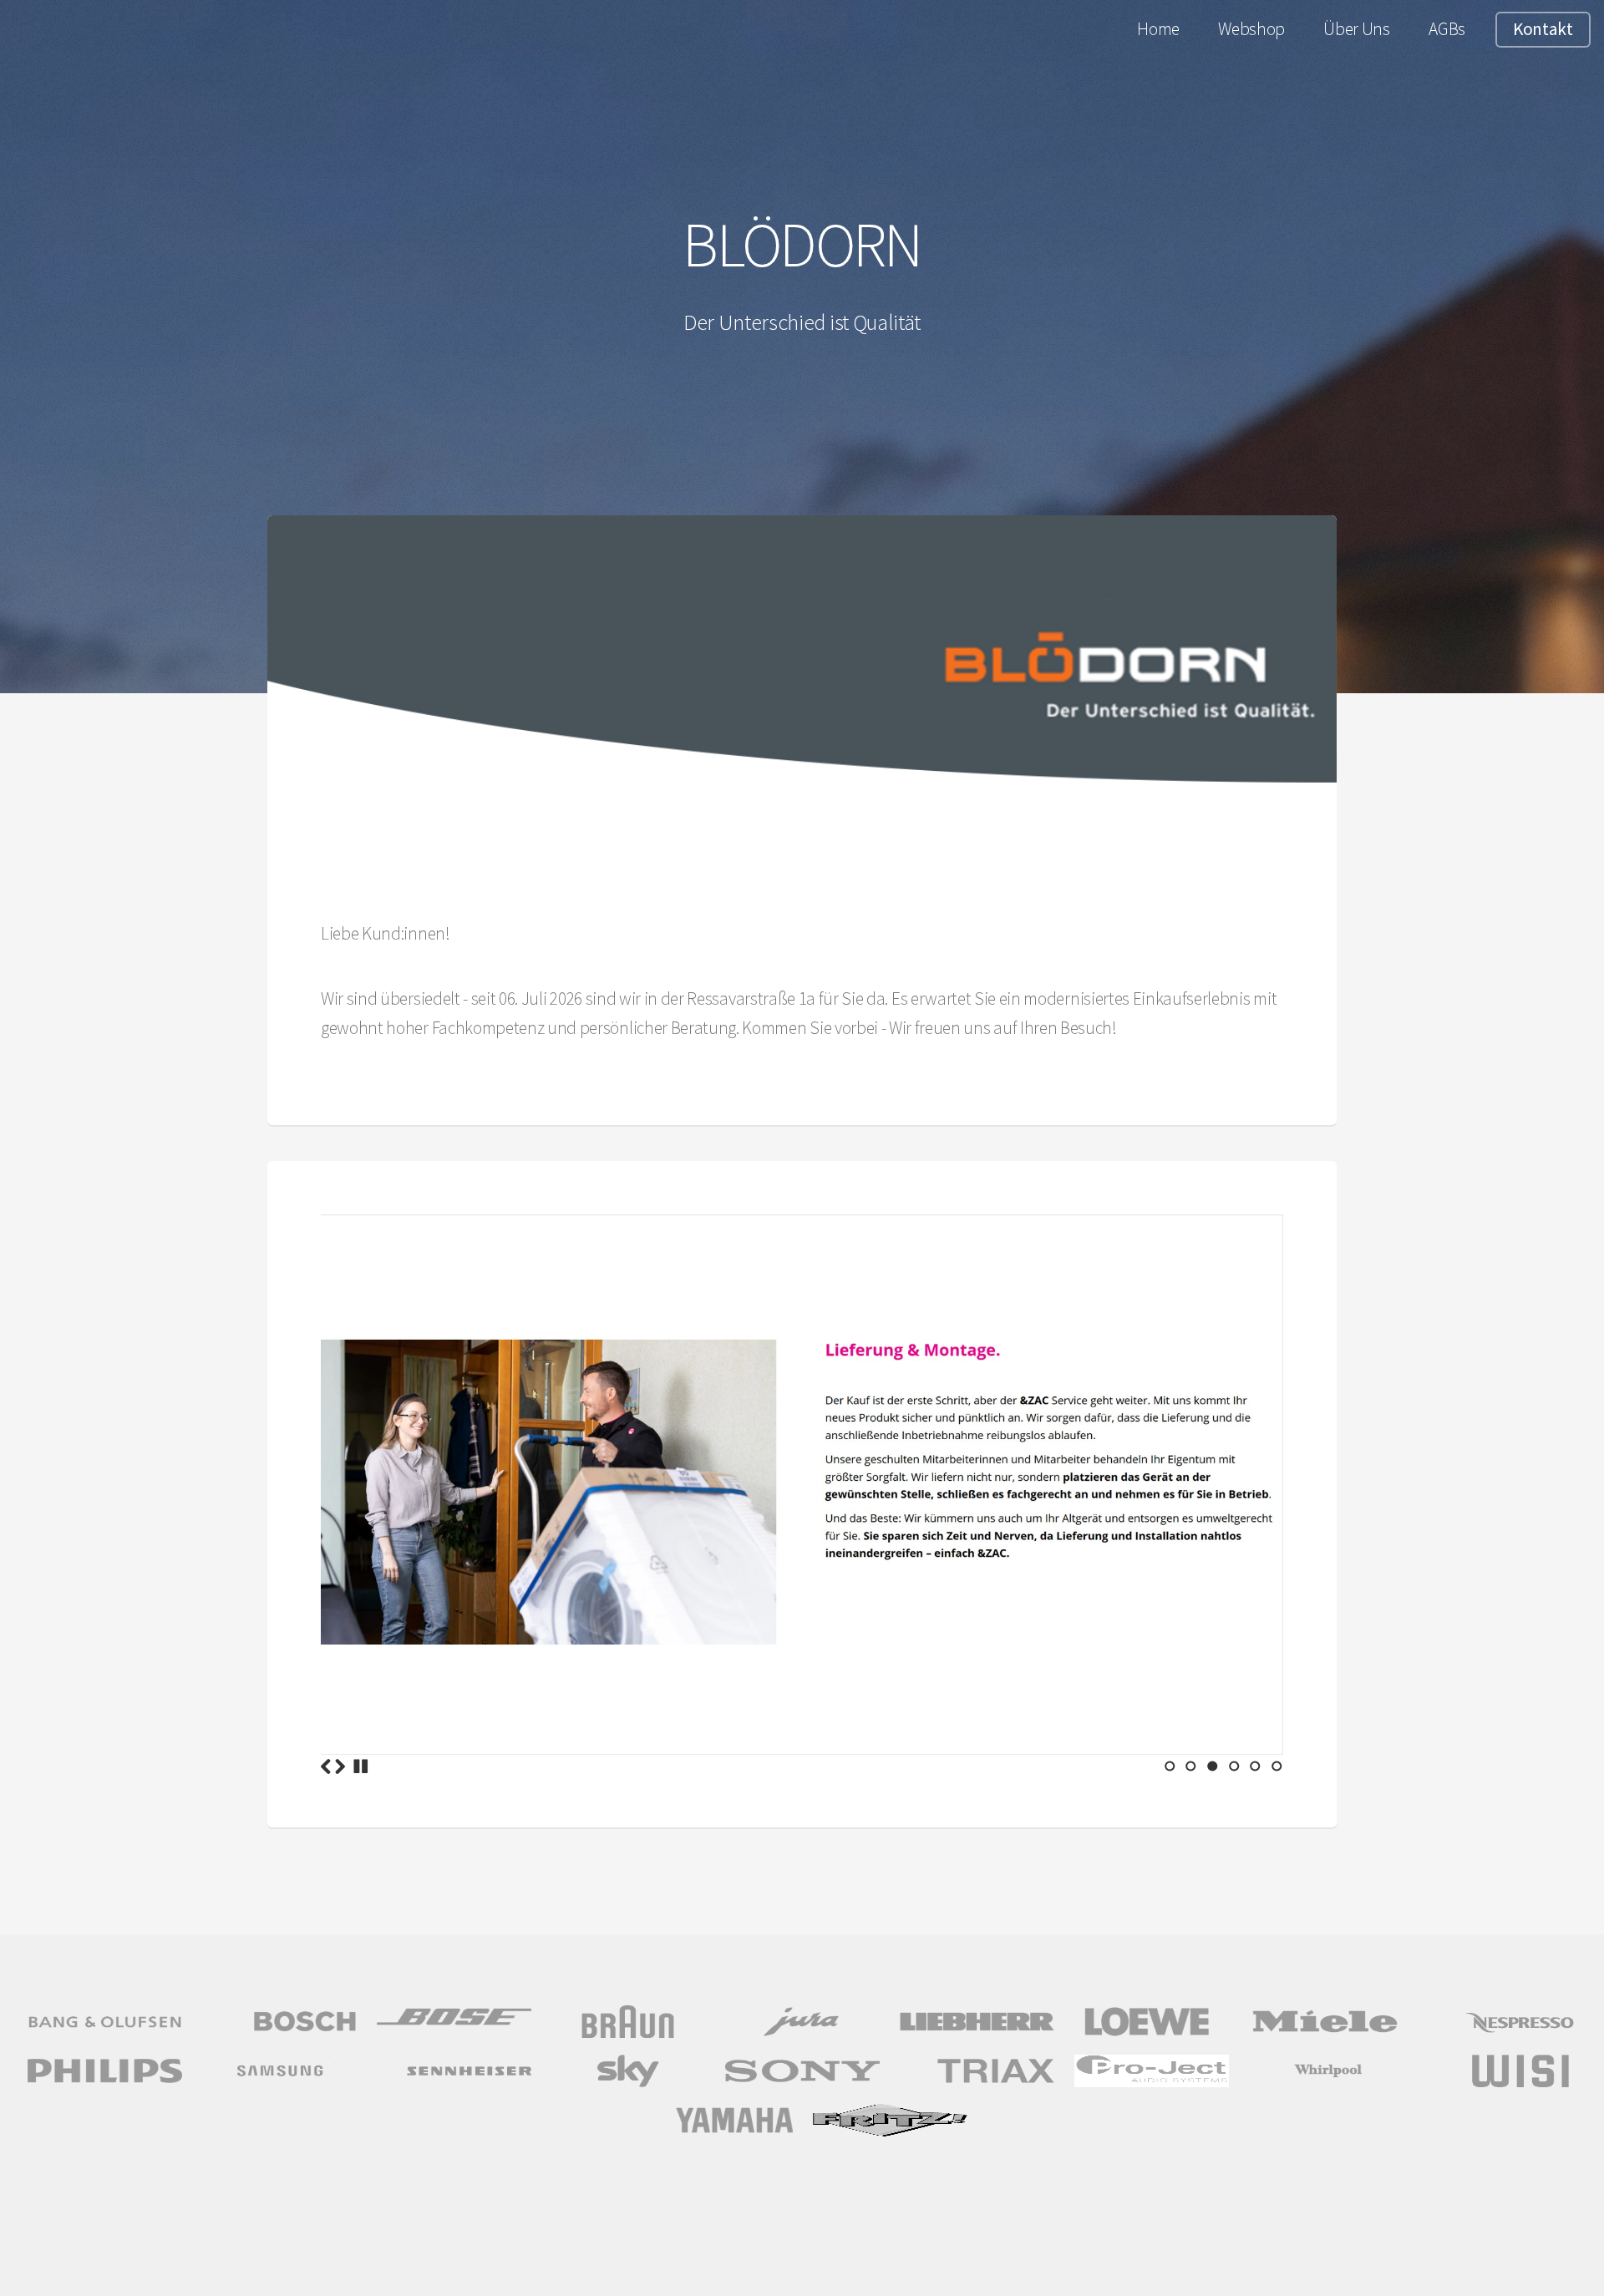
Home (1158, 29)
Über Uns (1356, 29)
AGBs (1447, 29)
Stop (361, 1766)
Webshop (1251, 29)
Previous (326, 1766)
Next (340, 1766)
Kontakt (1543, 29)
